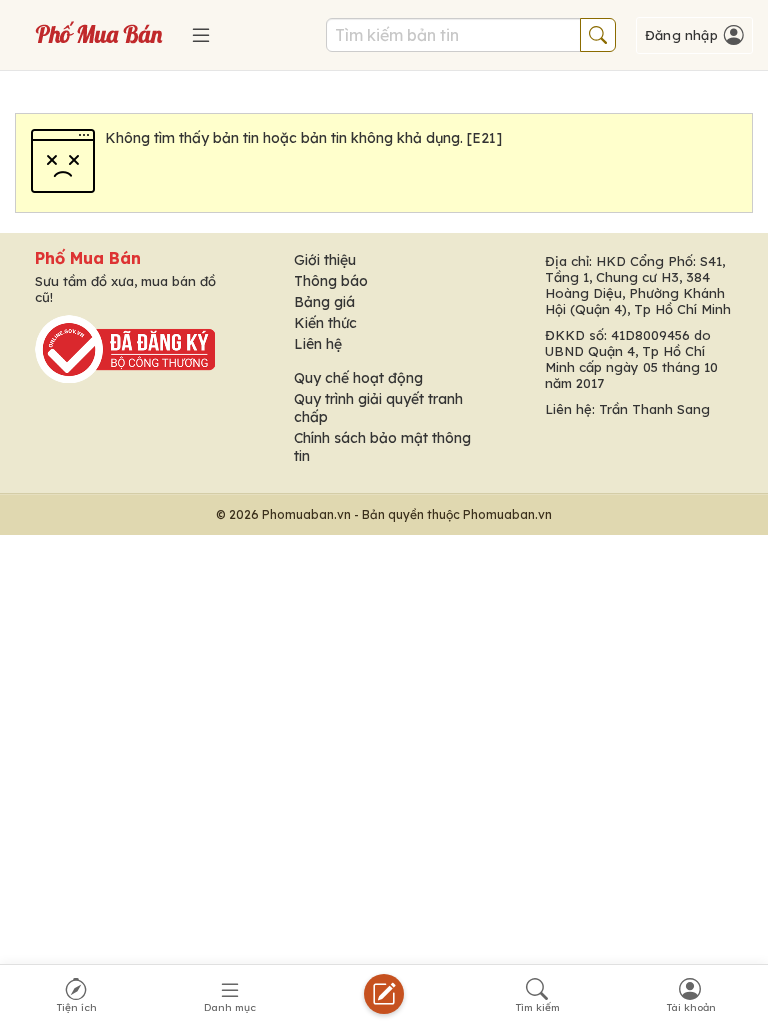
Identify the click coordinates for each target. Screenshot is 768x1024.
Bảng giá (324, 302)
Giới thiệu (325, 260)
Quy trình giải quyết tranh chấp (378, 408)
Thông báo (331, 281)
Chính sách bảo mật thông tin (382, 447)
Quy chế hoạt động (358, 378)
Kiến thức (325, 323)
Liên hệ (318, 344)
